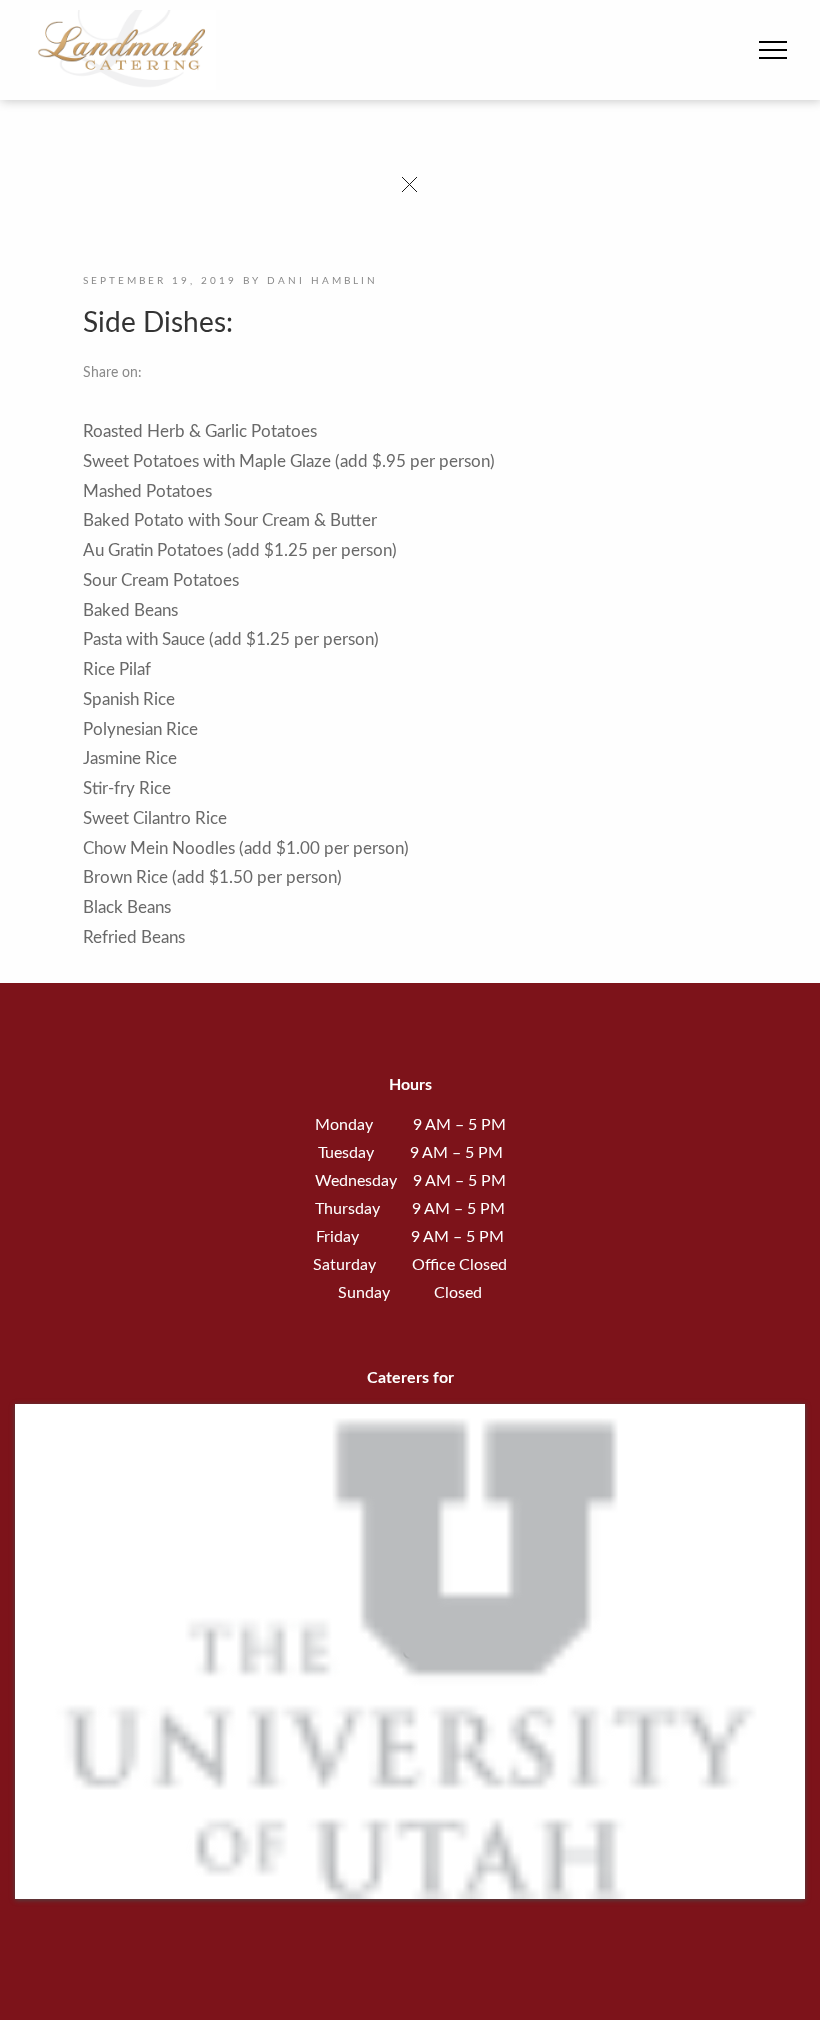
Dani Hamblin (322, 281)
